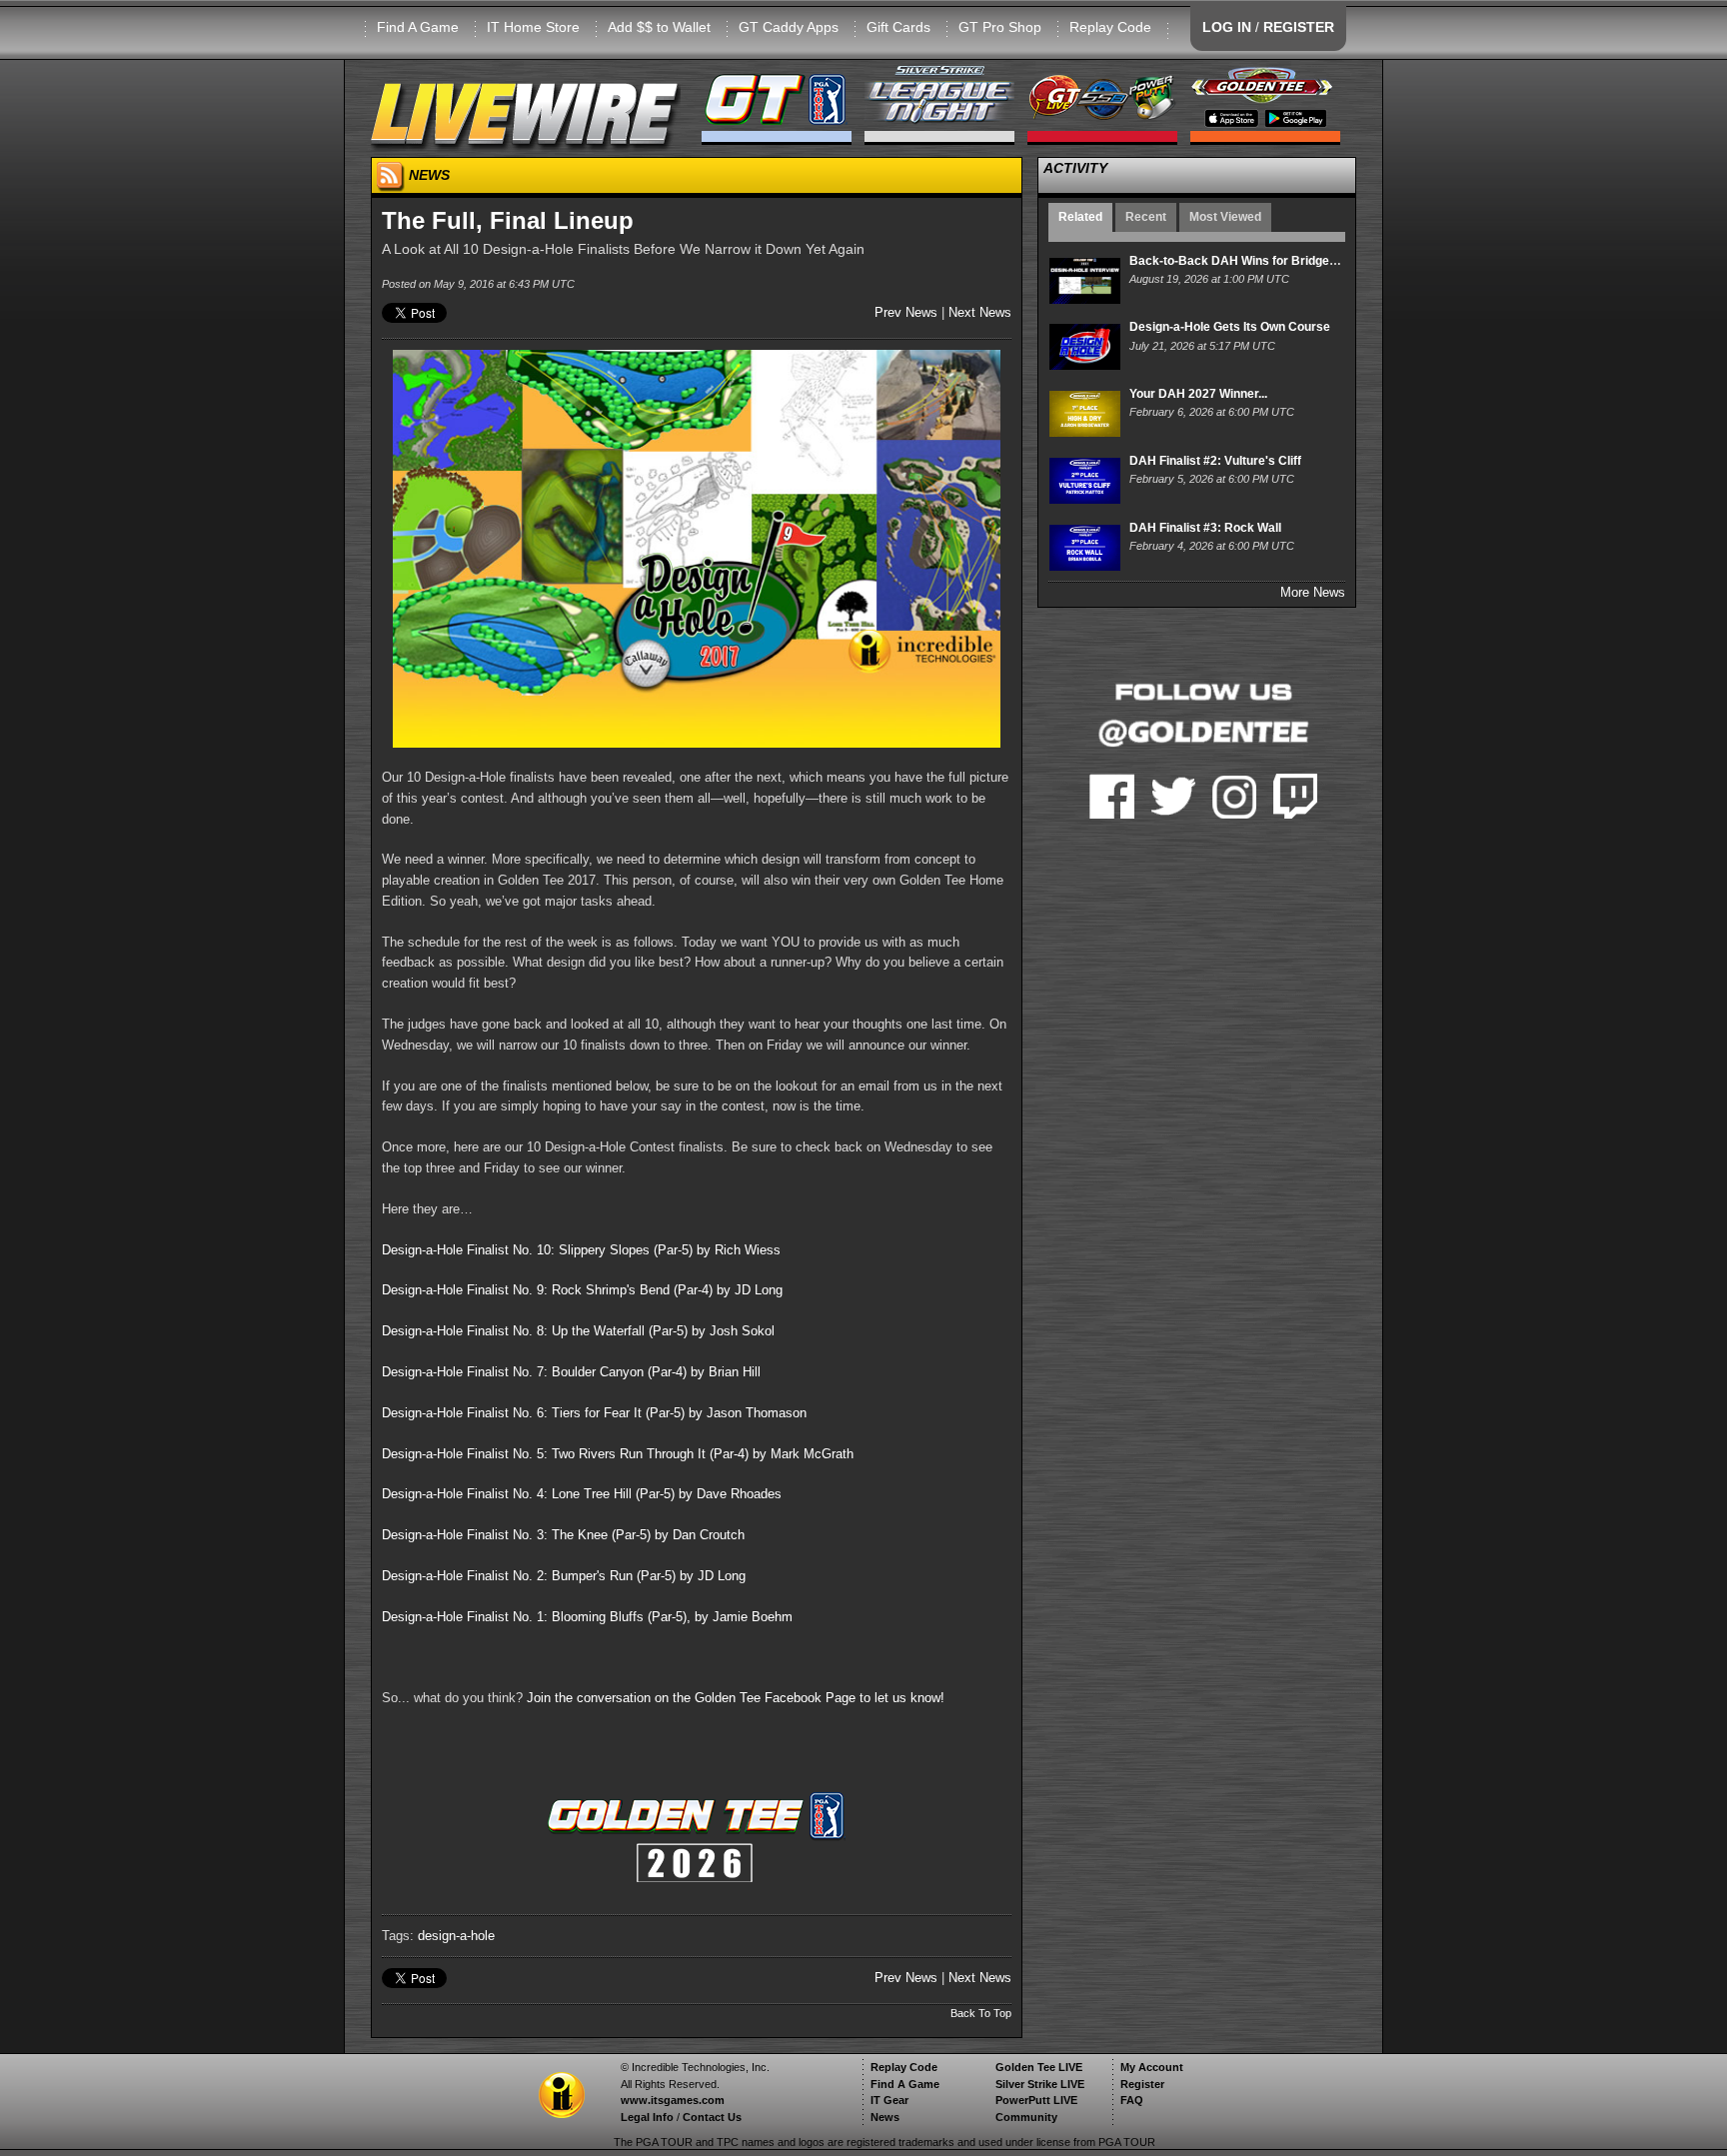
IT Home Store (533, 27)
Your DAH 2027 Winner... (1198, 394)
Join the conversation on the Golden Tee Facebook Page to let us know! (736, 1698)
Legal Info (647, 2117)
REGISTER (1299, 27)
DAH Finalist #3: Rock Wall (1205, 528)
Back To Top (981, 2013)
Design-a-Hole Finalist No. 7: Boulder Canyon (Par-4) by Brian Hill (571, 1372)
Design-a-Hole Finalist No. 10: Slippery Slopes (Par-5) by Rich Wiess (581, 1250)
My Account (1152, 2067)
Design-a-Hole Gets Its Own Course (1230, 327)
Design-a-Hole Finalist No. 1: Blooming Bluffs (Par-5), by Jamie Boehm (587, 1617)
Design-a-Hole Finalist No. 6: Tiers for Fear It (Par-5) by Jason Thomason (594, 1413)
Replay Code (1110, 27)
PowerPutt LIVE (1036, 2100)
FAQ (1132, 2100)
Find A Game (418, 27)
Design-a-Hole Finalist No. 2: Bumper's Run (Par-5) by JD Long (564, 1576)
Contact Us (712, 2117)
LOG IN (1227, 27)
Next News (980, 312)
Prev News (906, 312)
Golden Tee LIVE (1039, 2067)
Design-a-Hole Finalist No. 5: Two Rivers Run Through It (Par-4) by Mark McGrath (618, 1454)
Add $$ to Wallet (659, 27)
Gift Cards (898, 27)
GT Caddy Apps (789, 27)
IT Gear (889, 2100)
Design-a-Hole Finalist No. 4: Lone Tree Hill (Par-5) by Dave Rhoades (582, 1494)
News (885, 2117)
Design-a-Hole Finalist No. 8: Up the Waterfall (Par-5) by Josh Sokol (578, 1331)
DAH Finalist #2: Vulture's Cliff (1215, 461)
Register (1142, 2084)
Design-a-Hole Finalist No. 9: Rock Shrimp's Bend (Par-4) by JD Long (582, 1290)
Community (1026, 2117)
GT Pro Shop (1000, 27)
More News (1313, 592)
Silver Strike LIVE (1040, 2084)
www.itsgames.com (673, 2100)
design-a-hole (456, 1936)
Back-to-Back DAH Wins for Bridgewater (1245, 261)
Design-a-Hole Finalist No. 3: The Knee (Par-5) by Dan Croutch (563, 1535)
